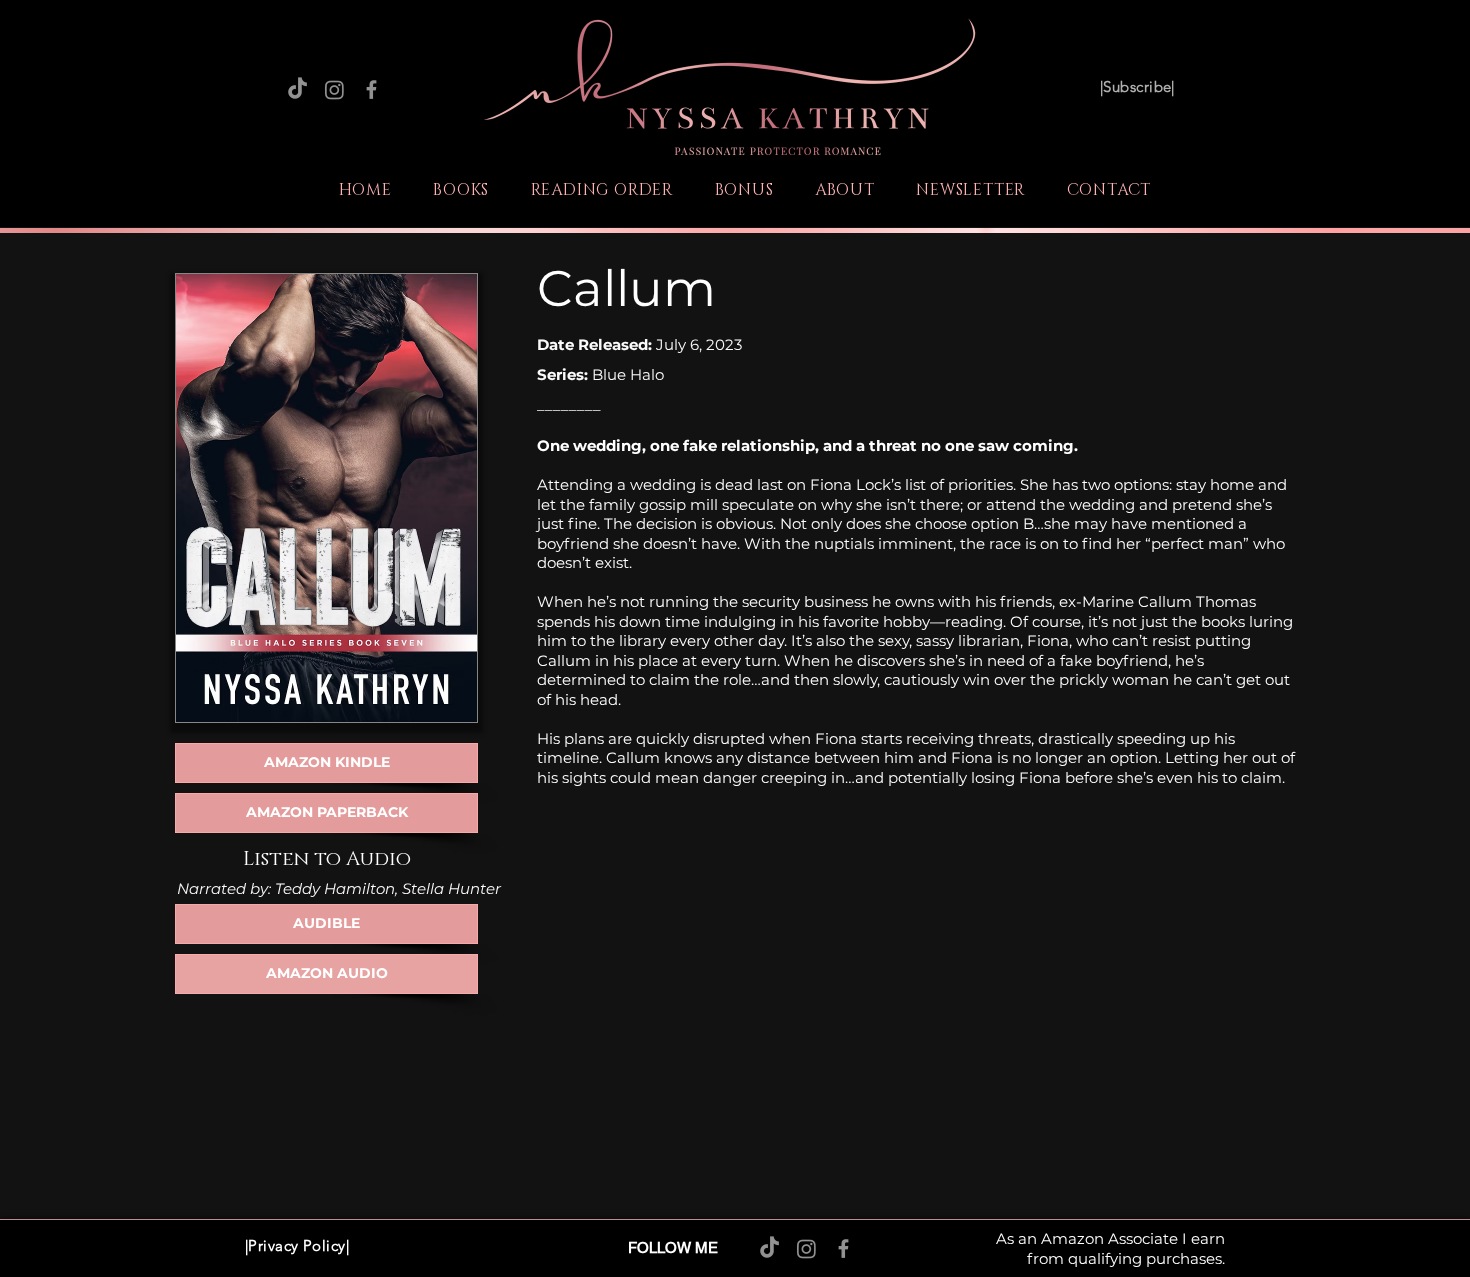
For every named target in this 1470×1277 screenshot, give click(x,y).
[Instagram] (334, 89)
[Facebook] (371, 89)
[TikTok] (297, 89)
